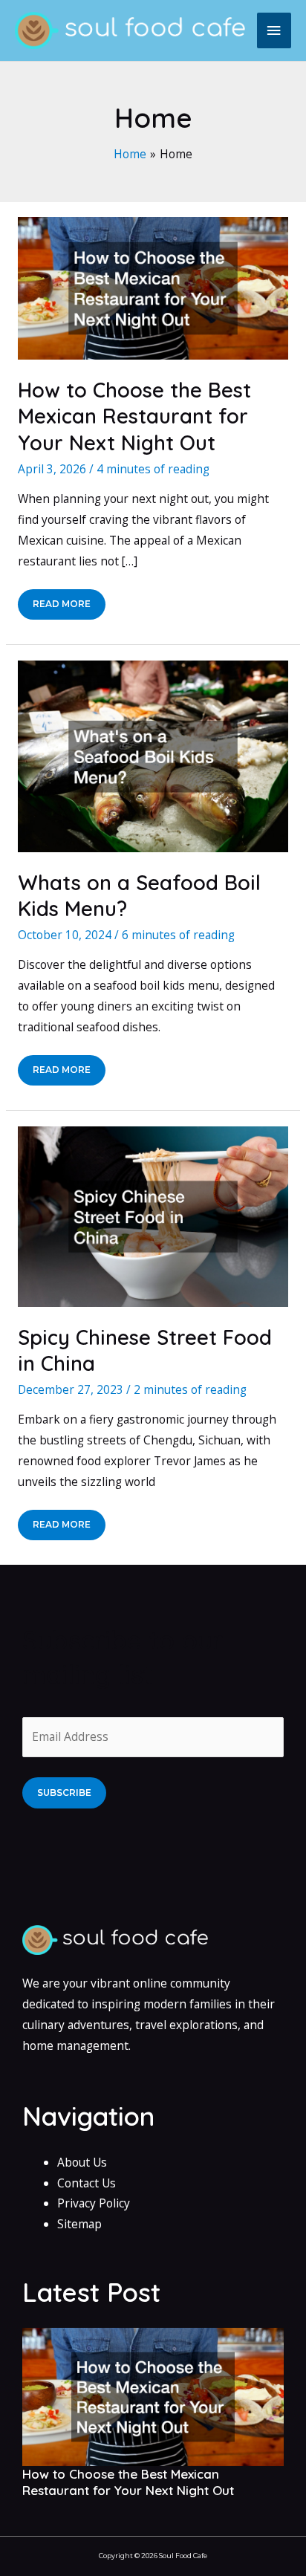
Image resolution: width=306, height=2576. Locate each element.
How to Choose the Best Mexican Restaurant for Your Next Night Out (134, 416)
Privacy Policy (94, 2203)
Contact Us (87, 2183)
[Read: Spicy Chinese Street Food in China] (153, 1216)
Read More (65, 609)
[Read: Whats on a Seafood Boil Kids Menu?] (153, 755)
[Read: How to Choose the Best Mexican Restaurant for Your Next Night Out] (153, 288)
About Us (82, 2162)
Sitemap (79, 2224)
